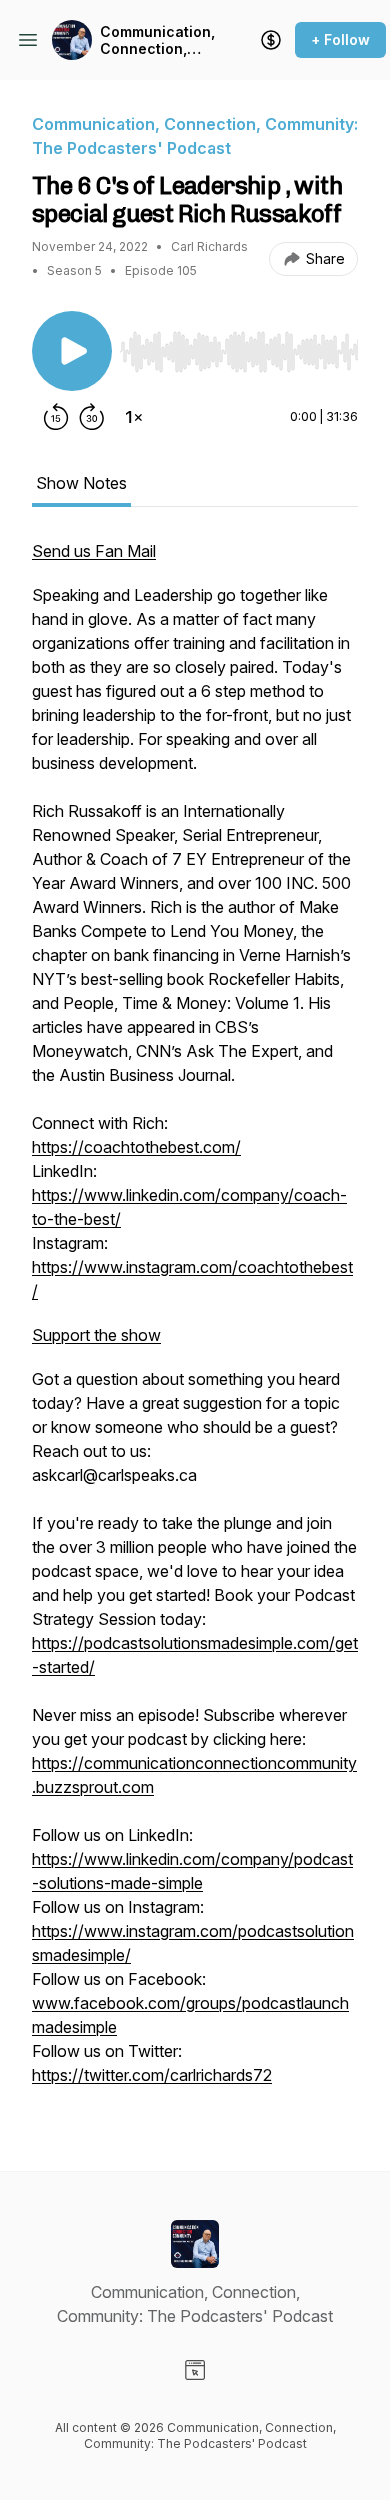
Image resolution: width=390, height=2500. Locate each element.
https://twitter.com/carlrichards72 (152, 2075)
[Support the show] (271, 40)
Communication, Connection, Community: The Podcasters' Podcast (157, 40)
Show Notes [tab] (81, 483)
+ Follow (340, 39)
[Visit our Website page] (195, 2370)
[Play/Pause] (72, 351)
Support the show (96, 1335)
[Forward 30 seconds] (92, 417)
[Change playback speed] (134, 417)
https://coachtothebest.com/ (136, 1147)
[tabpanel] (195, 1323)
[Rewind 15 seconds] (56, 417)
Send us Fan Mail (94, 551)
